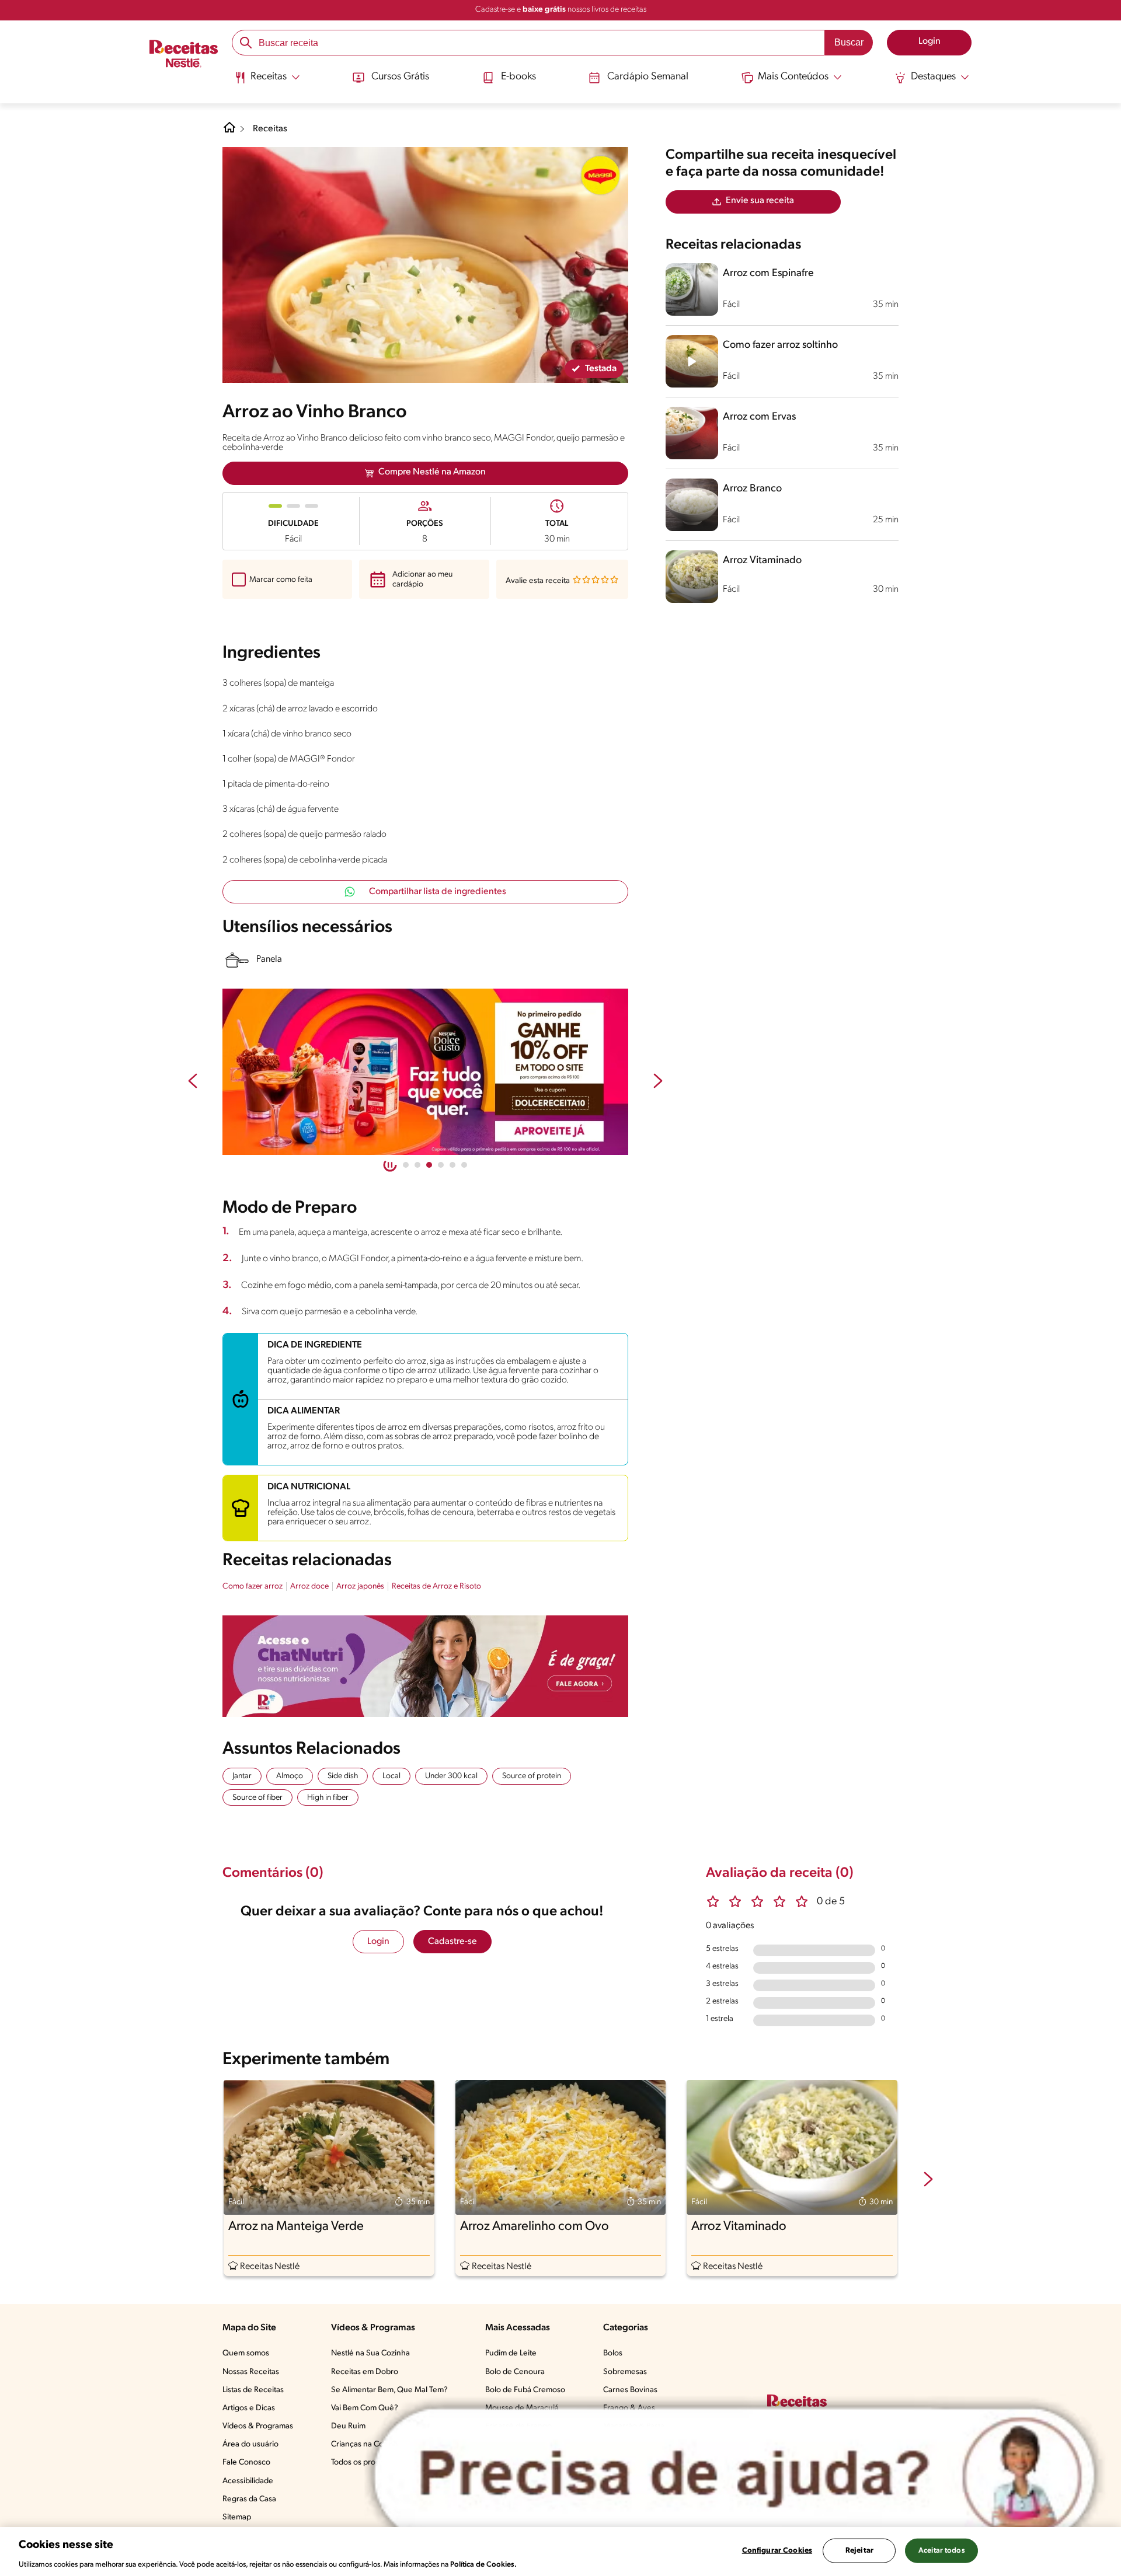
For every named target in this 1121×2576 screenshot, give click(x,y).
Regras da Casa (249, 2499)
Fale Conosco (246, 2462)
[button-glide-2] (429, 1165)
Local (391, 1776)
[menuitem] (267, 82)
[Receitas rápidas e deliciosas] (425, 1072)
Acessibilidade (248, 2481)
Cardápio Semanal (648, 77)
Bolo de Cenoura (515, 2372)
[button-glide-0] (406, 1165)
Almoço (290, 1776)
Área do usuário (250, 2444)
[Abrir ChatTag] (734, 2475)
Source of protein (532, 1776)
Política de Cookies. (483, 2564)
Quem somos (246, 2353)
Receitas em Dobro (365, 2372)
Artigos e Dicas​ (249, 2408)
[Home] (229, 132)
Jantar (242, 1776)
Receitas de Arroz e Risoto (436, 1587)
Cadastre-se (452, 1942)
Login (378, 1942)
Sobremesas (625, 2372)
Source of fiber (257, 1798)
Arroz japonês (360, 1587)
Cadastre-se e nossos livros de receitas (561, 10)
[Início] (184, 55)
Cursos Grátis (400, 77)
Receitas (270, 129)
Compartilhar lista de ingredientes (438, 892)
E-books (518, 77)
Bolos (613, 2353)
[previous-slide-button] (193, 1082)
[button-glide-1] (417, 1165)
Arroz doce (309, 1587)
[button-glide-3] (441, 1165)
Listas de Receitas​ (253, 2390)
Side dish (343, 1776)
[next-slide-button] (658, 1082)
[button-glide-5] (464, 1165)
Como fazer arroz (253, 1587)
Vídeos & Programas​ (258, 2426)
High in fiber (328, 1798)
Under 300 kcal (451, 1776)
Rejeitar (859, 2550)
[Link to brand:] (600, 175)
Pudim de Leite (511, 2353)
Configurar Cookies (777, 2550)
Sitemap (237, 2517)
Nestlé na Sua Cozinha (370, 2353)
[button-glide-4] (452, 1165)
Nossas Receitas (251, 2372)
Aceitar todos (942, 2550)
